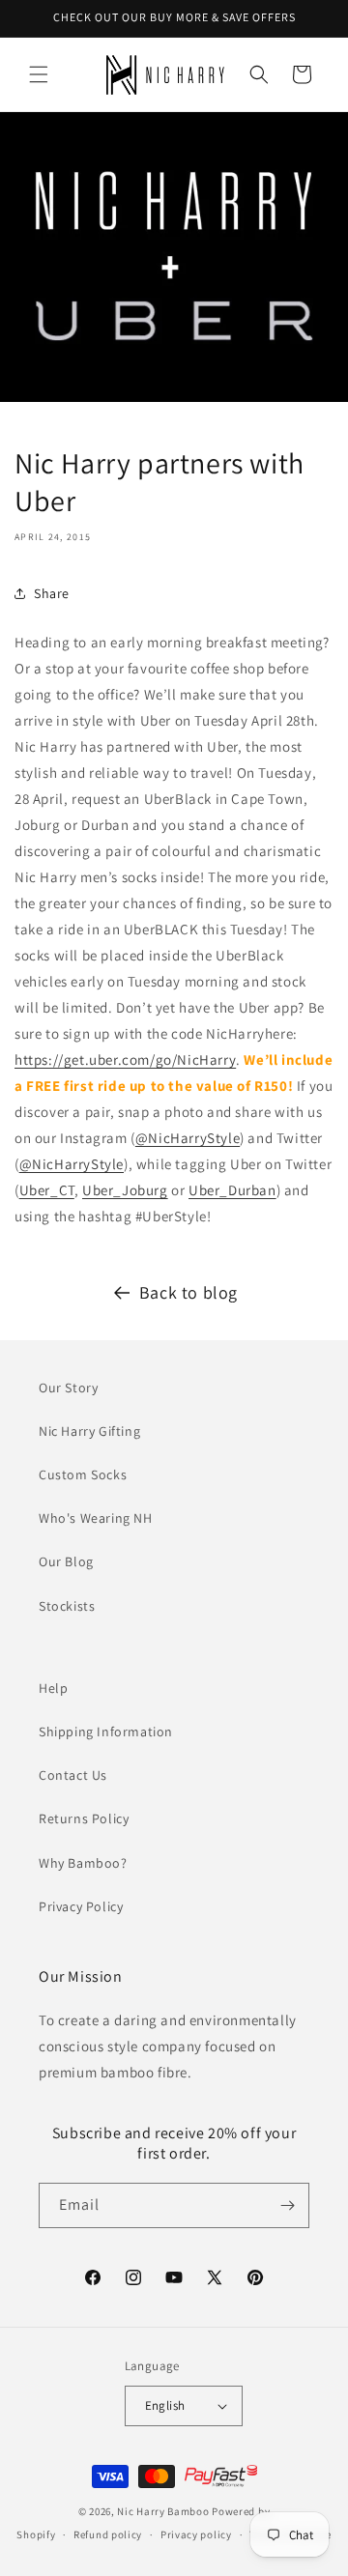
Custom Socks (83, 1474)
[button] (39, 74)
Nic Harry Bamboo (163, 2511)
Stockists (67, 1606)
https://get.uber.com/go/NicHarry (125, 1059)
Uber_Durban (232, 1190)
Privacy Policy (81, 1906)
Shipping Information (106, 1732)
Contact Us (73, 1775)
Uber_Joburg (125, 1190)
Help (53, 1688)
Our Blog (66, 1561)
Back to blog (188, 1292)
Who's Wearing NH (96, 1518)
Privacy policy (196, 2534)
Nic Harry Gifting (89, 1431)
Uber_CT (47, 1190)
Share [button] (52, 593)
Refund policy (108, 2534)
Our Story (68, 1388)
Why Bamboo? (83, 1863)
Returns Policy (84, 1818)
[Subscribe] (287, 2205)
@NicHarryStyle (188, 1138)
